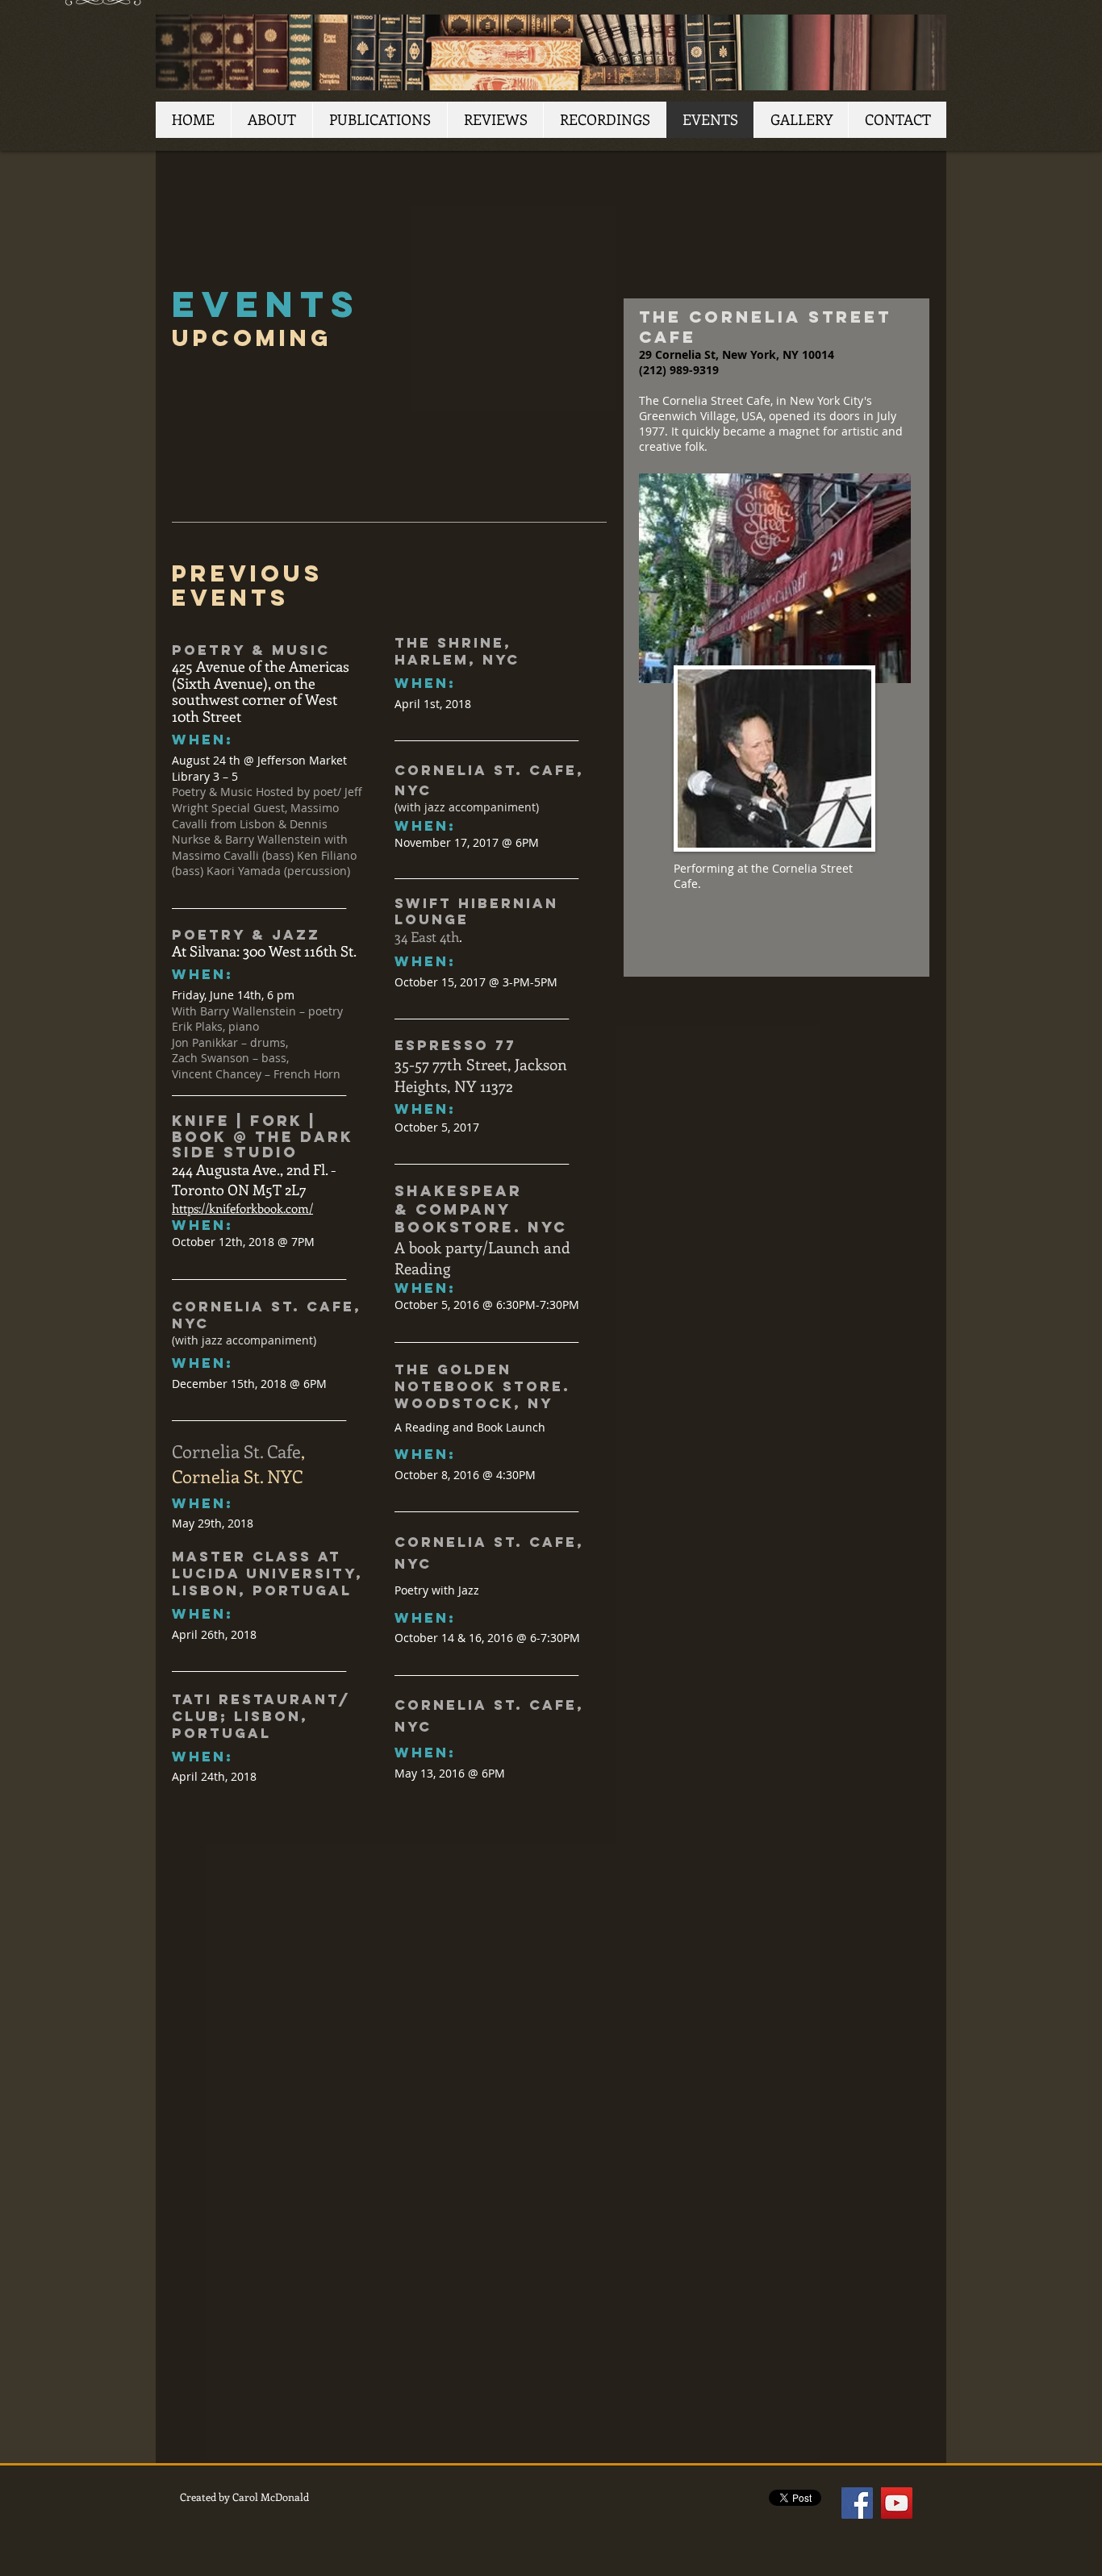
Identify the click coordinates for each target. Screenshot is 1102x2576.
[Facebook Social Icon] (857, 2503)
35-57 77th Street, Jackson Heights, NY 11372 (481, 1075)
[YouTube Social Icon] (897, 2503)
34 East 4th (427, 936)
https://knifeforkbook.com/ (242, 1208)
